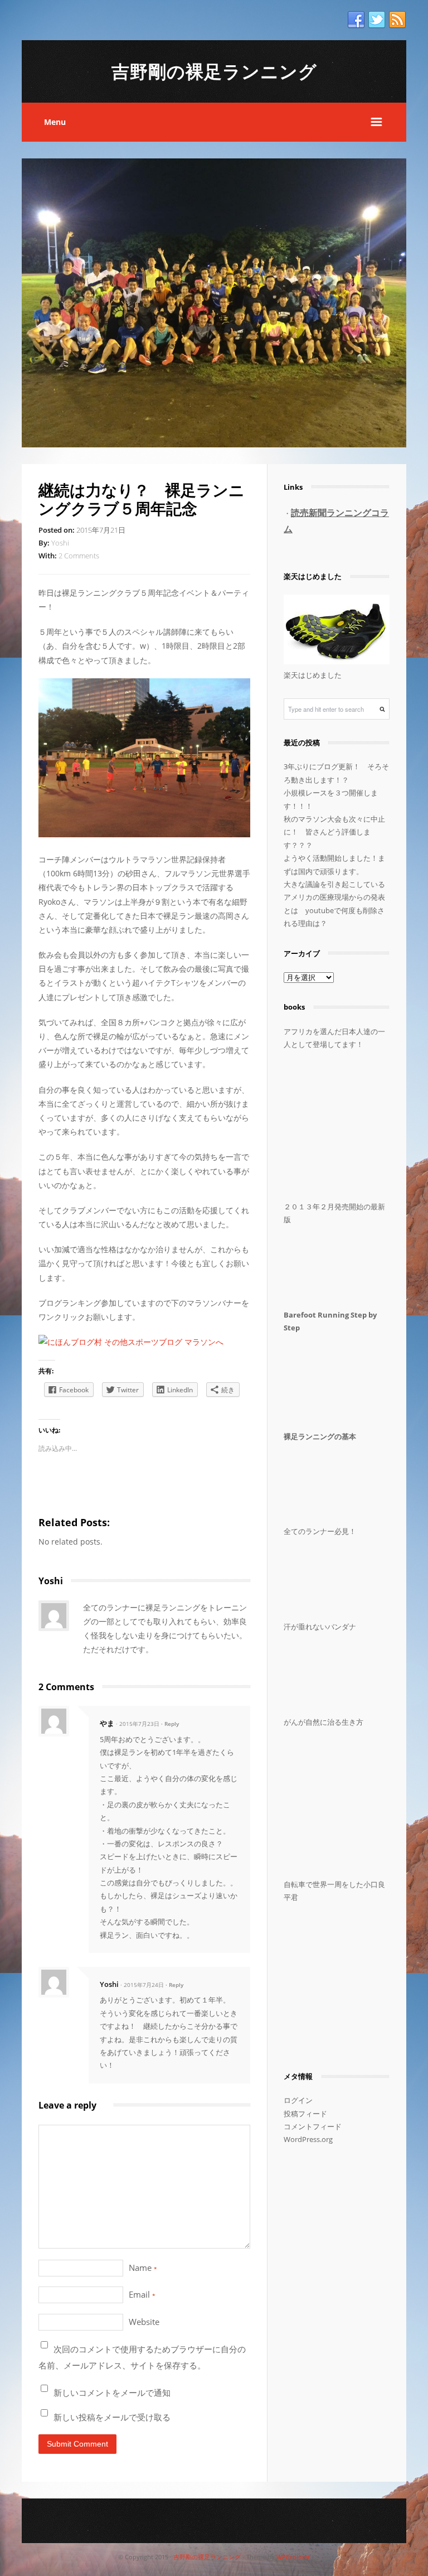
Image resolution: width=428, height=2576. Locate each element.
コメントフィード (313, 2126)
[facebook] (356, 20)
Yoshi (60, 543)
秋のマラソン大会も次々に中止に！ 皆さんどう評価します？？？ (334, 832)
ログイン (298, 2100)
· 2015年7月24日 (142, 1985)
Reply (172, 1724)
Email (142, 2294)
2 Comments (79, 556)
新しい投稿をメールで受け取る (112, 2417)
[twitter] (377, 20)
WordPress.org (308, 2139)
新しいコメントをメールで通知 (112, 2392)
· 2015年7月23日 (138, 1724)
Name (143, 2268)
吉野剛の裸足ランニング (214, 71)
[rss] (397, 20)
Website (144, 2322)
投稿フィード (305, 2114)
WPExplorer (293, 2557)
